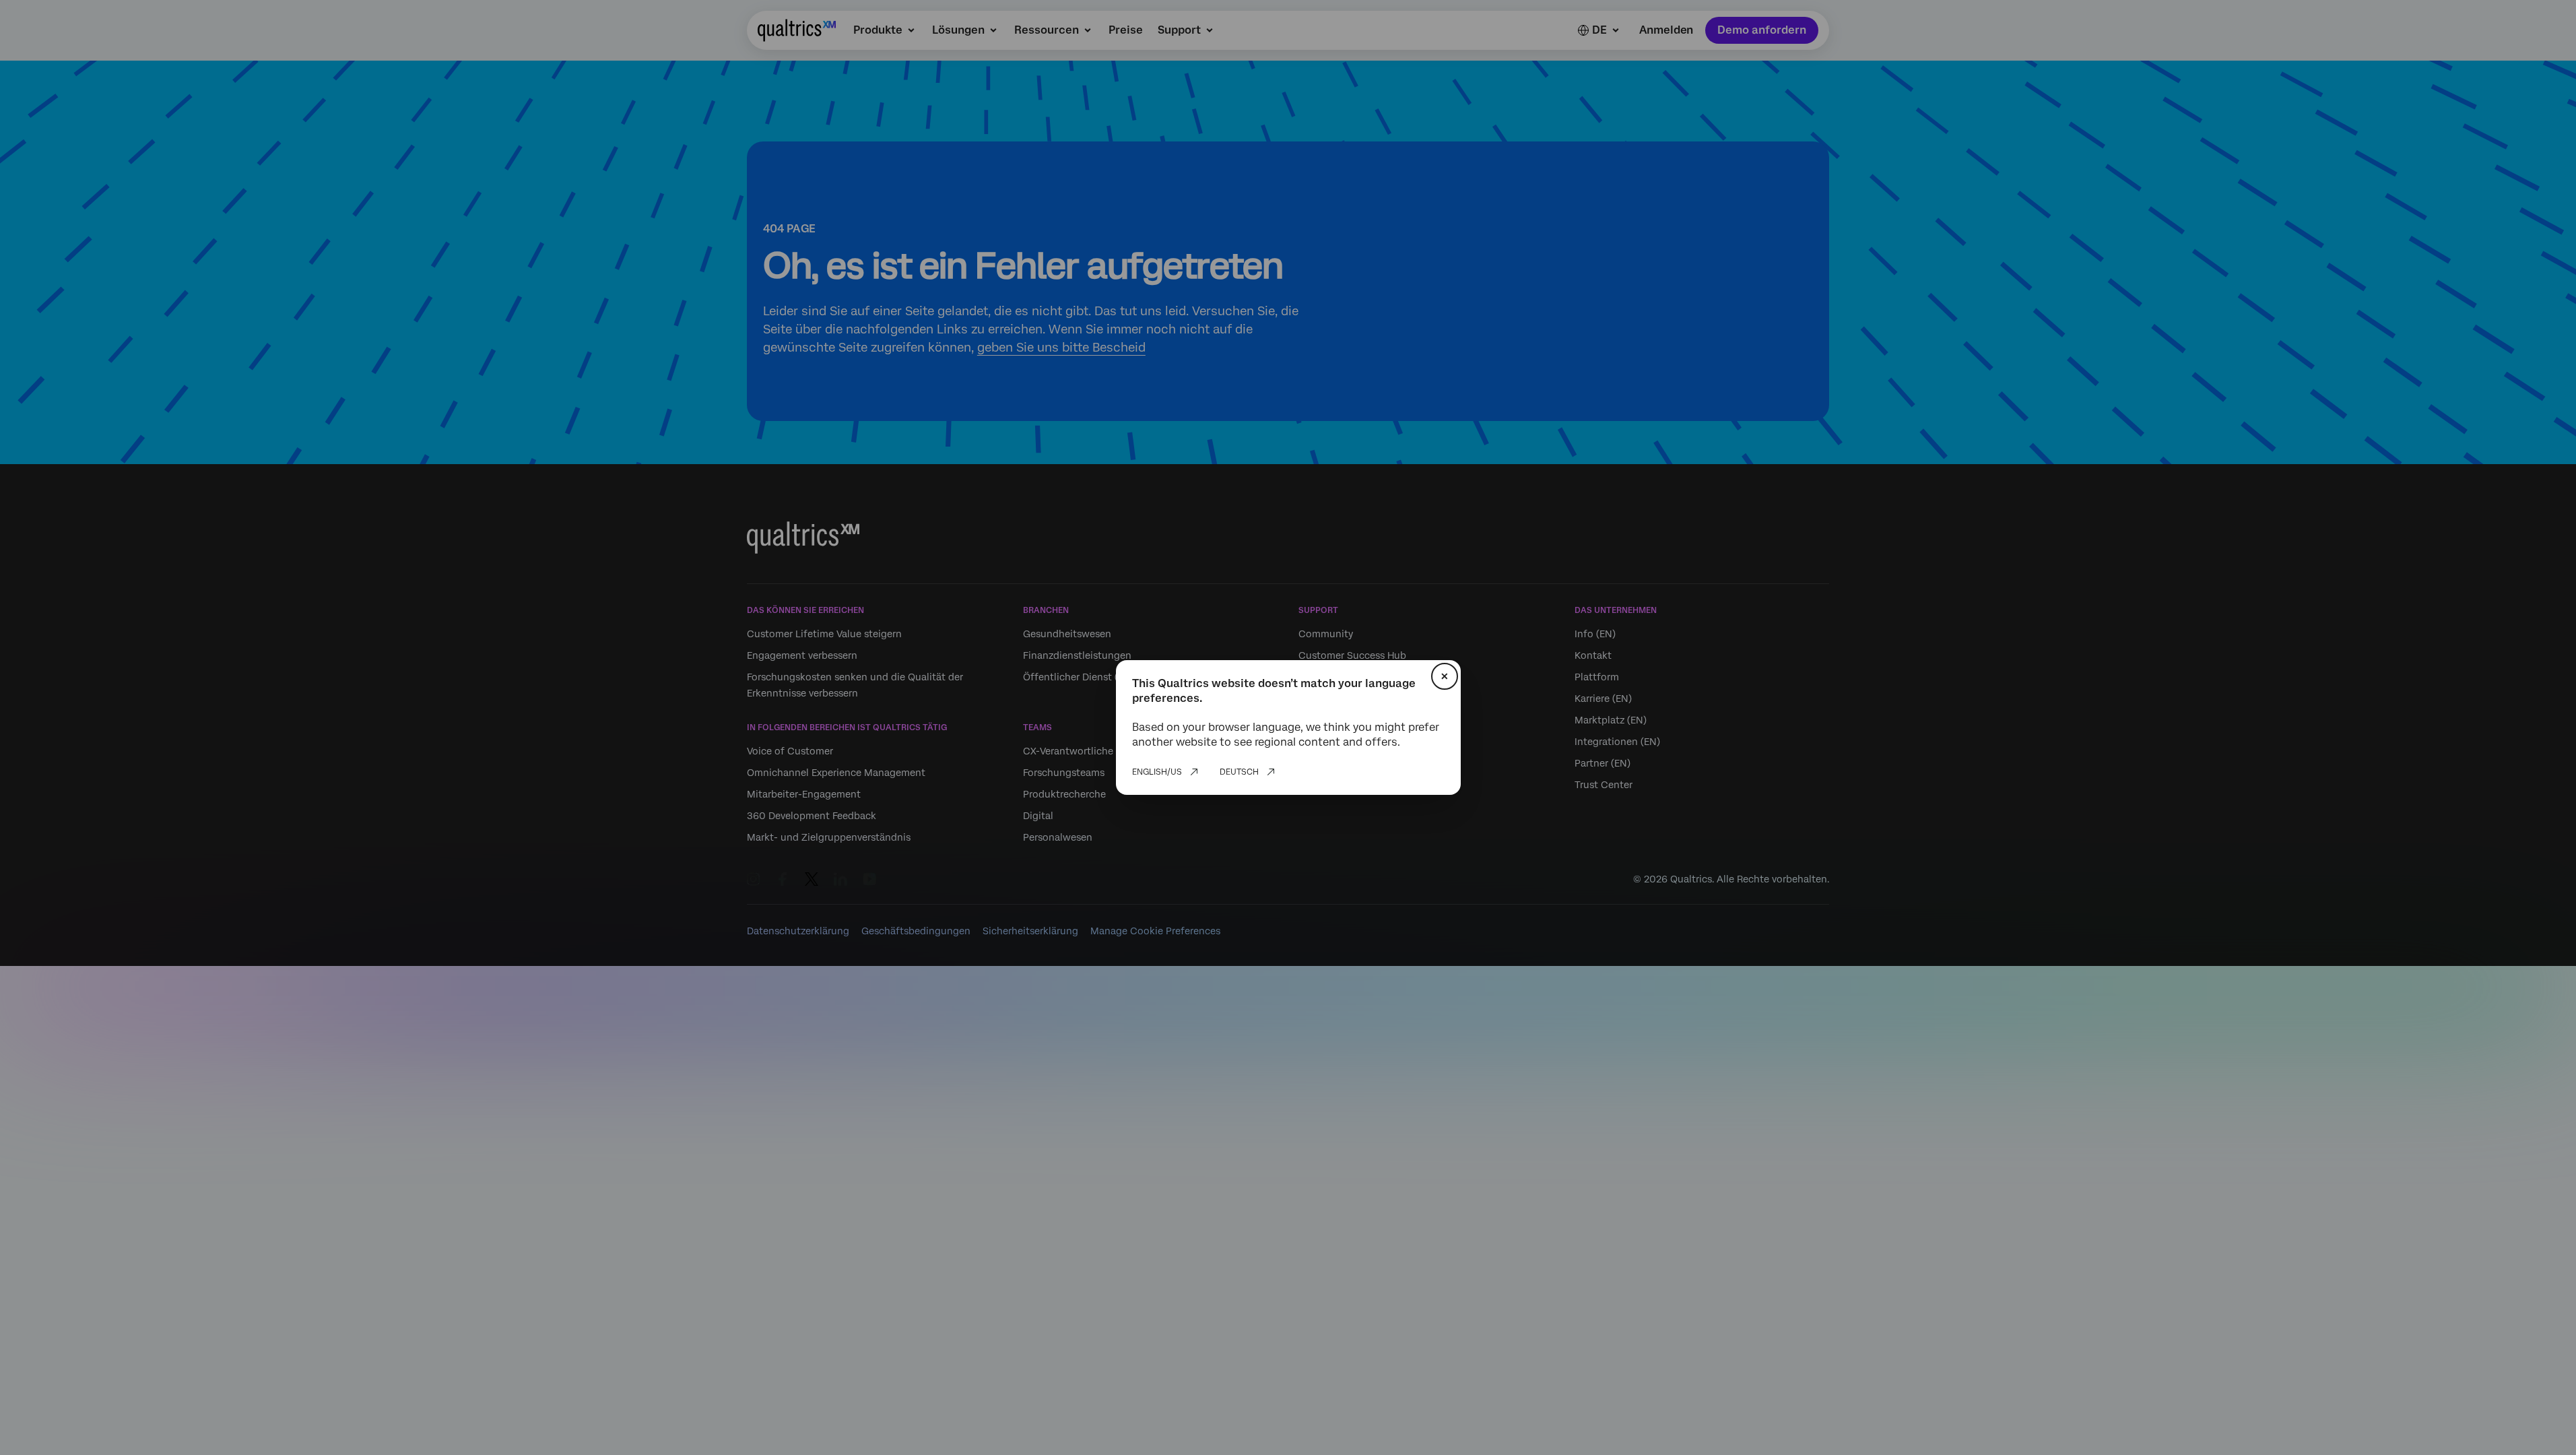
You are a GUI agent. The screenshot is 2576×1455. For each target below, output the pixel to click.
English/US (1157, 772)
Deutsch (1239, 772)
